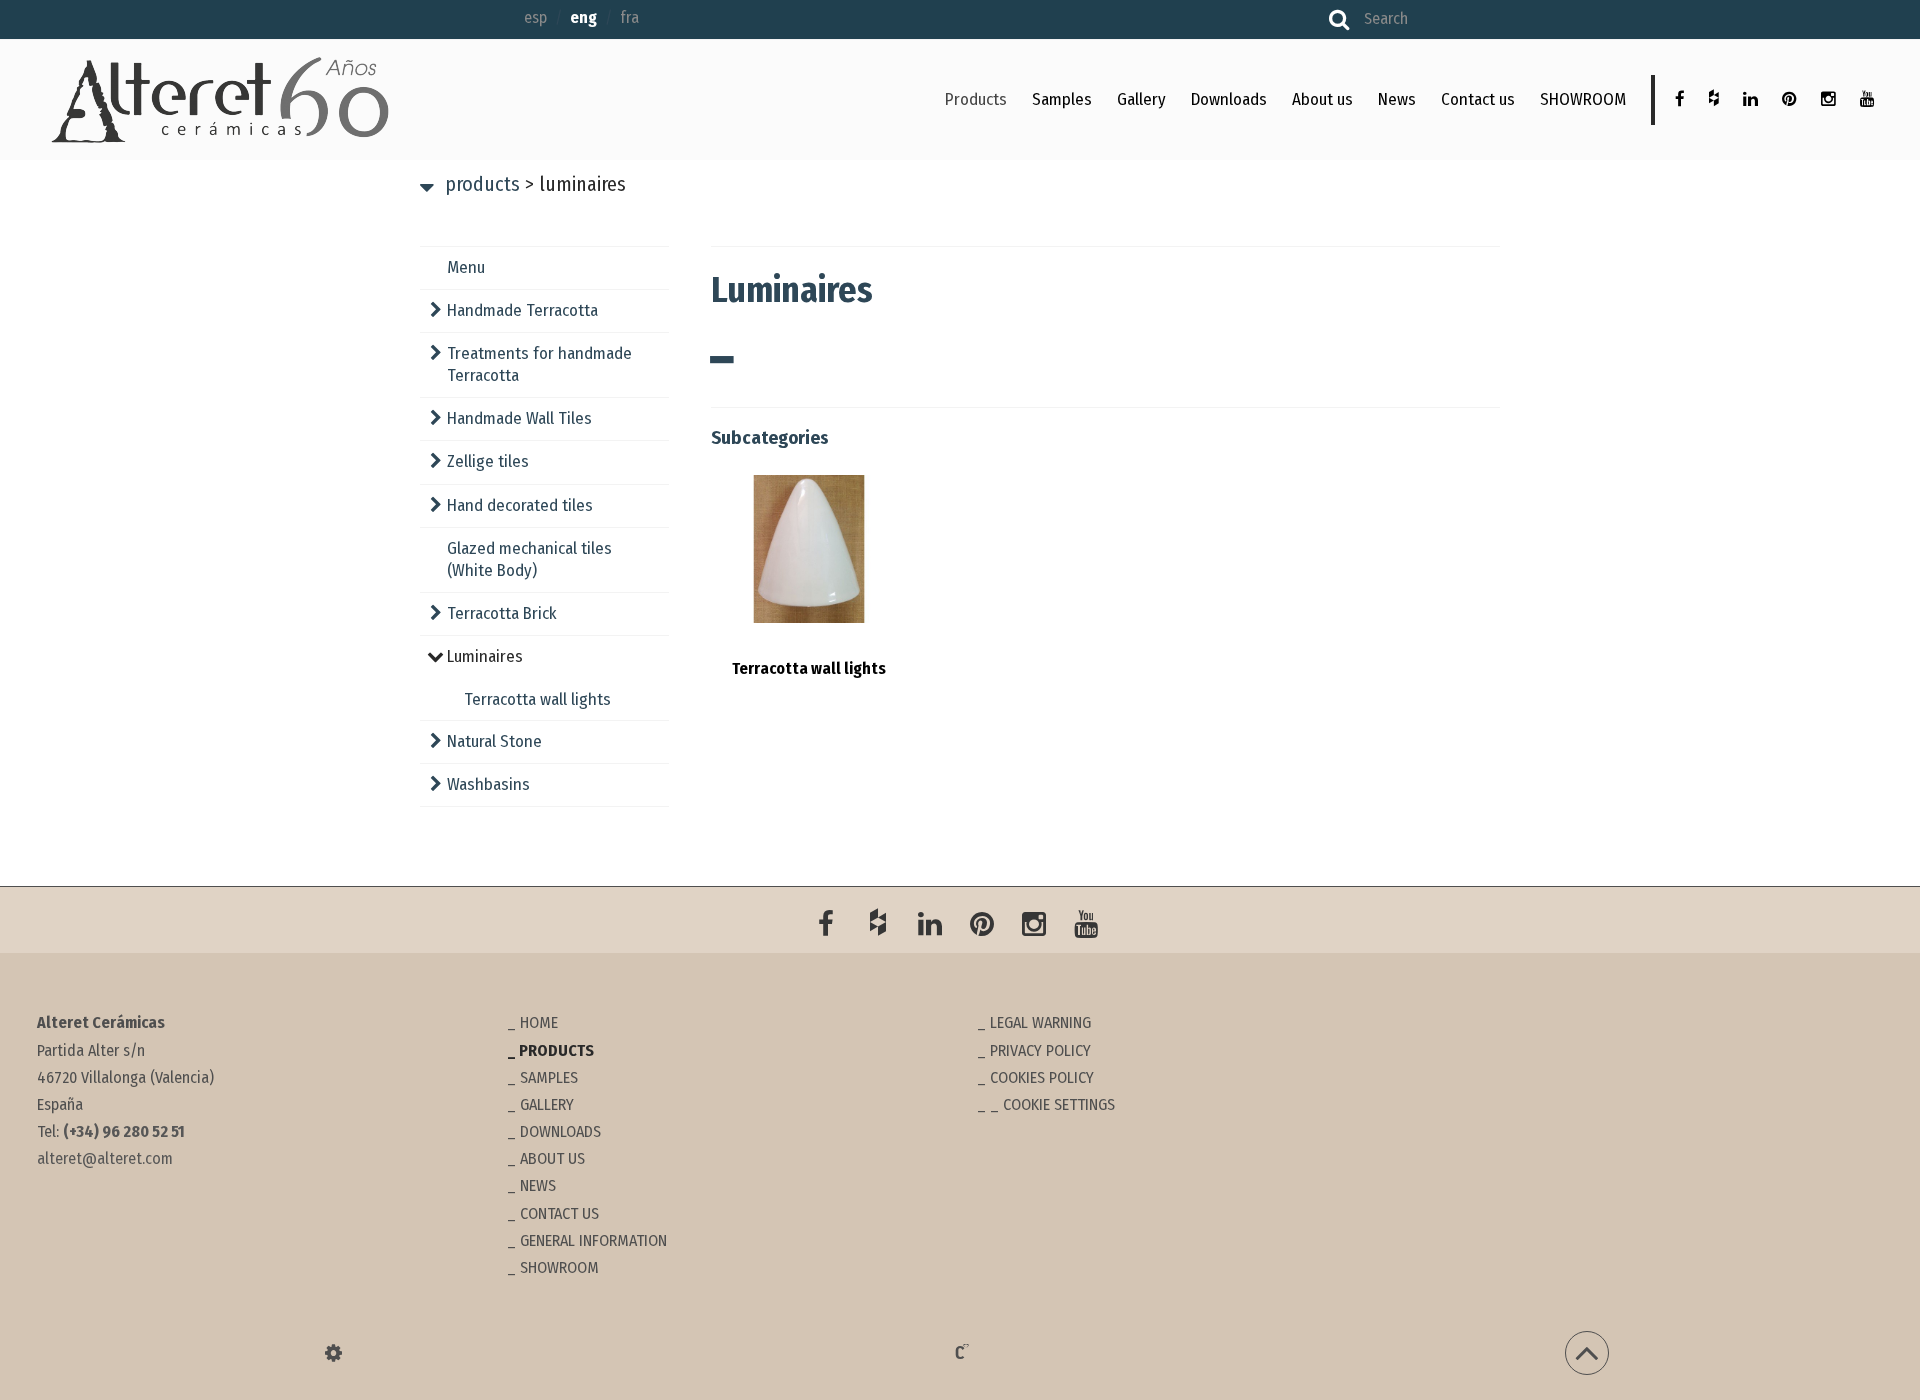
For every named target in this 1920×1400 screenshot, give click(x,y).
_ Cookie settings (1052, 1104)
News (1397, 99)
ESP (535, 17)
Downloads (1229, 99)
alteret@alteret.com (105, 1158)
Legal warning (1040, 1022)
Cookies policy (1042, 1077)
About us (1322, 99)
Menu (466, 267)
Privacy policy (1040, 1050)
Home (539, 1022)
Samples (1062, 99)
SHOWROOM (1583, 99)
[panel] (333, 1353)
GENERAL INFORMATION (593, 1240)
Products (976, 99)
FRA (629, 17)
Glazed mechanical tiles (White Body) (529, 559)
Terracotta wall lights (537, 699)
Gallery (1141, 99)
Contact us (1478, 99)
